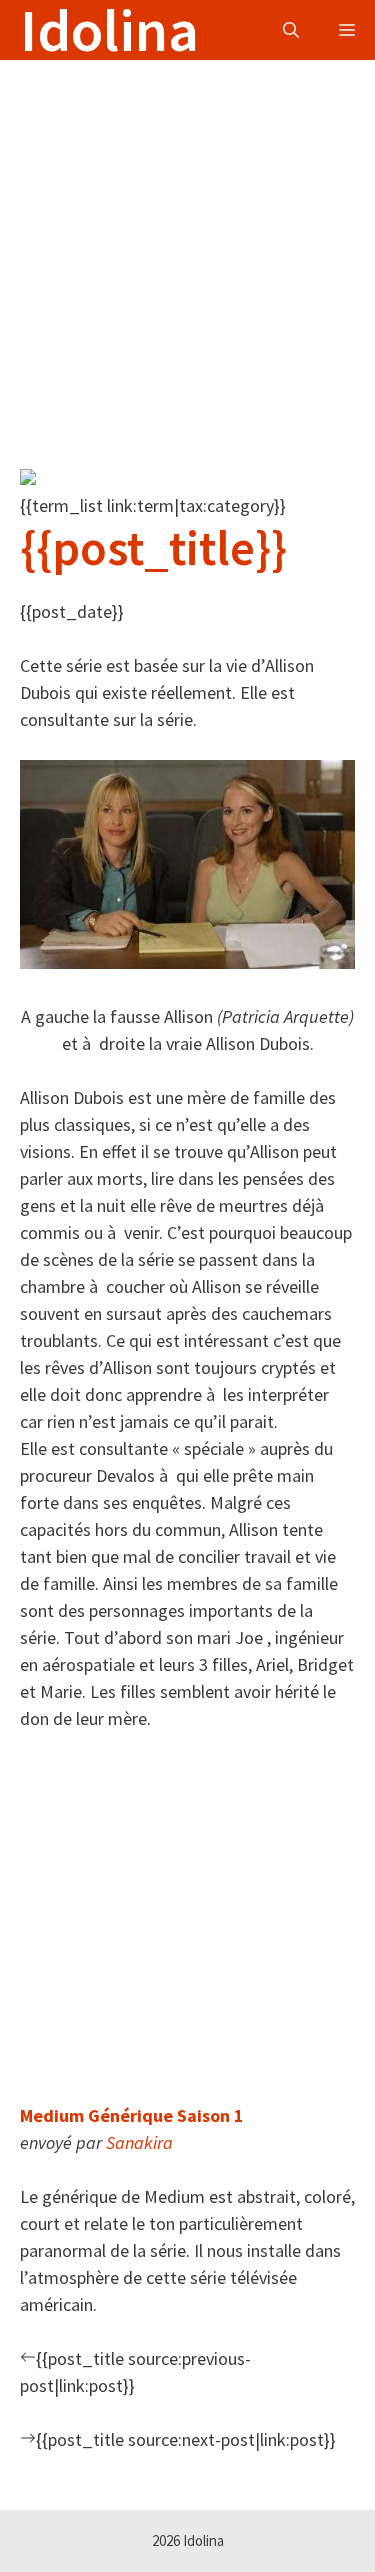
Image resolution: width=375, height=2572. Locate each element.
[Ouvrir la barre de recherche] (291, 30)
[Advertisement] (187, 247)
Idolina (109, 30)
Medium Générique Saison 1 (132, 2115)
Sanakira (139, 2142)
